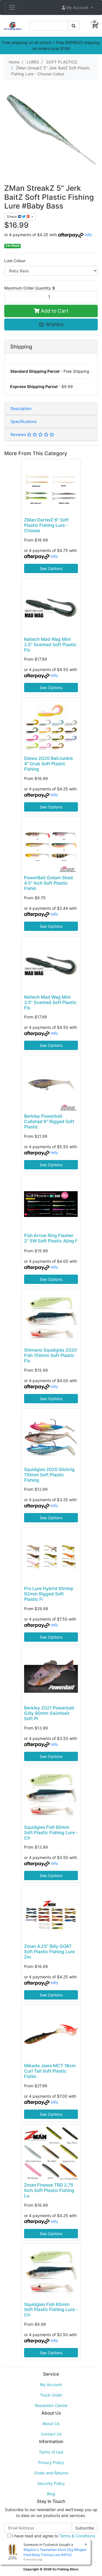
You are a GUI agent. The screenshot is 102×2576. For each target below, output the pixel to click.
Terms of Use (51, 2452)
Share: (12, 217)
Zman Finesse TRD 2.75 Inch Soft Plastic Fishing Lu (49, 2190)
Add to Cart (54, 311)
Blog (51, 2494)
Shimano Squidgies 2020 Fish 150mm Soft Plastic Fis (50, 1355)
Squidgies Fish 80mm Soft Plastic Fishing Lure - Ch (51, 1833)
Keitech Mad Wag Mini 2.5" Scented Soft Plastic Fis (50, 645)
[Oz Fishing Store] (13, 25)
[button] (77, 7)
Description (21, 408)
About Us (51, 2423)
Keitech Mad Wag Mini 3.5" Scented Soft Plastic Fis (50, 1002)
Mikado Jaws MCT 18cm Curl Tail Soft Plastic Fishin (50, 2071)
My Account (51, 2385)
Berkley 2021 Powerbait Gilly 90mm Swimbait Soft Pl (49, 1713)
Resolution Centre (51, 2405)
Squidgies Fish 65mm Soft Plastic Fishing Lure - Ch (51, 2310)
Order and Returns (51, 2473)
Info (88, 235)
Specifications (24, 421)
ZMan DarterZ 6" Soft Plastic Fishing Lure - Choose (46, 525)
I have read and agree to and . (53, 2539)
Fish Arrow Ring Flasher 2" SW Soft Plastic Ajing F (51, 1238)
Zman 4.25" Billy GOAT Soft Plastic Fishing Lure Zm (49, 1952)
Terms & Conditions (77, 2536)
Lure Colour (15, 261)
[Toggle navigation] (12, 7)
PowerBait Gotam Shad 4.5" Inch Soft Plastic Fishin (48, 883)
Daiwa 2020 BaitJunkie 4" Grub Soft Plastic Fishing (48, 764)
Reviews (19, 434)
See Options (51, 568)
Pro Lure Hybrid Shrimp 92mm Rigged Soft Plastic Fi (49, 1594)
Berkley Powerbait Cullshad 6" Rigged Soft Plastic (49, 1122)
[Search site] (74, 26)
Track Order (51, 2395)
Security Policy (51, 2483)
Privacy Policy (51, 2462)
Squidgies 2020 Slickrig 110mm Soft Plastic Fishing (49, 1475)
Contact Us (51, 2434)
